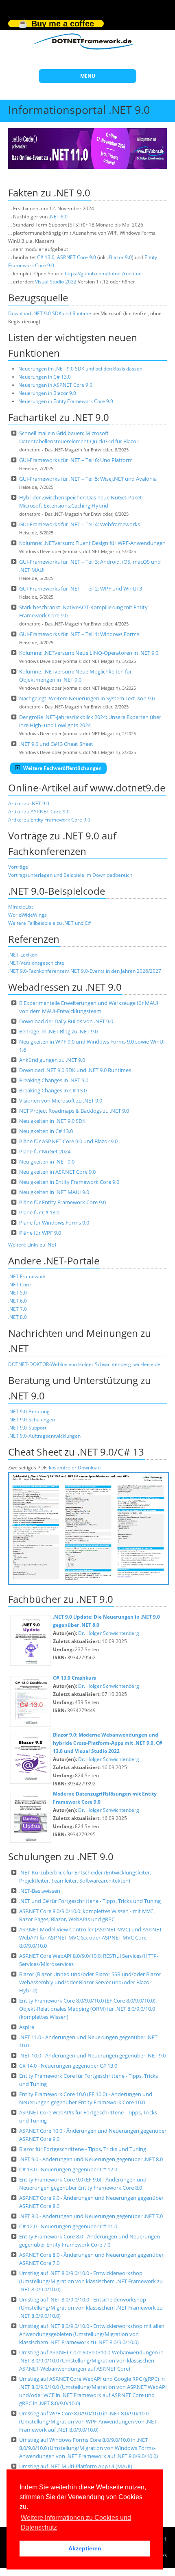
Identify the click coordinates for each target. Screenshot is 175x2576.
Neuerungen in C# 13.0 (45, 377)
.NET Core (20, 1285)
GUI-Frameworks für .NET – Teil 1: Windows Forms (79, 634)
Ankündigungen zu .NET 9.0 (52, 1060)
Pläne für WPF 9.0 (40, 1233)
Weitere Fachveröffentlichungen (62, 768)
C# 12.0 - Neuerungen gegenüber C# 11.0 (68, 2226)
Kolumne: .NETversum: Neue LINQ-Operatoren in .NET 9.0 (89, 653)
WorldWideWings (27, 915)
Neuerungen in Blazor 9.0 (47, 393)
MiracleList (21, 907)
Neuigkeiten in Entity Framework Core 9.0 (69, 1182)
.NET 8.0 (58, 217)
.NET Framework (27, 1276)
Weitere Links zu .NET (33, 1245)
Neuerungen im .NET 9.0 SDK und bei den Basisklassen (80, 369)
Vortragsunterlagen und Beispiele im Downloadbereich (70, 875)
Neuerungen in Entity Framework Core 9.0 (66, 401)
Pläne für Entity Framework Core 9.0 (62, 1202)
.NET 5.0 (17, 1293)
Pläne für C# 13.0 (39, 1212)
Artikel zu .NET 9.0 (29, 803)
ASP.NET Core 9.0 (77, 257)
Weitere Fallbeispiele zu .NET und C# (50, 923)
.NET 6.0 (17, 1301)
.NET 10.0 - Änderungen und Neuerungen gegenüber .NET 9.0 (92, 2055)
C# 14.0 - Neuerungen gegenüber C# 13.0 (68, 2066)
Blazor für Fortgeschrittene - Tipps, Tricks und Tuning (83, 2149)
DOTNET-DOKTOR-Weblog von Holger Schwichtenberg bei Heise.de (84, 1364)
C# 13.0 (46, 257)
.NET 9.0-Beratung (29, 1411)
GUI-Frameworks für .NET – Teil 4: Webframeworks (80, 524)
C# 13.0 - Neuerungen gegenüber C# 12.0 (68, 2169)
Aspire (27, 2027)
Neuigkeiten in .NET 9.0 (47, 1162)
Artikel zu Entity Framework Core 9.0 (49, 820)
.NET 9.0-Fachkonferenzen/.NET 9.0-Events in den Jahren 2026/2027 (85, 971)
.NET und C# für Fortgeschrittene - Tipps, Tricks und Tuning (90, 1901)
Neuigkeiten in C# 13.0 (46, 1131)
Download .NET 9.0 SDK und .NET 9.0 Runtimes (75, 1070)
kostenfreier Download (75, 1468)
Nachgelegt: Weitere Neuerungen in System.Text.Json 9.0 (87, 698)
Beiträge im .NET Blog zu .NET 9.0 (58, 1031)
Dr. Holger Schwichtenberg (109, 1633)
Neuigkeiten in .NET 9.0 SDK (52, 1121)
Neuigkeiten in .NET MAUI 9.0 (54, 1192)
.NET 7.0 (17, 1309)
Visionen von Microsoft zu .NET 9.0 (61, 1101)
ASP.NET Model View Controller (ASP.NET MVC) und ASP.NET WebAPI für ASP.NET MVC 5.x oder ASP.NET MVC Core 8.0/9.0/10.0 (91, 1937)
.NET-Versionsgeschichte (36, 963)
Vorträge (18, 867)
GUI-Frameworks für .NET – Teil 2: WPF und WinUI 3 (81, 588)
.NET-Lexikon (23, 955)
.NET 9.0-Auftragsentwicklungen (44, 1436)
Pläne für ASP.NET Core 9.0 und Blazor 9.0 (68, 1141)
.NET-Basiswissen (40, 1891)
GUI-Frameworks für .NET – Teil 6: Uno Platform (76, 460)
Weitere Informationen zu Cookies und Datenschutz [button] (76, 2523)
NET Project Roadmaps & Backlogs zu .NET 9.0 (74, 1111)
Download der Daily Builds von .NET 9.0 (66, 1021)
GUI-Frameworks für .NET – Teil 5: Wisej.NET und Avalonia (88, 479)
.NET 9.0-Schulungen (32, 1420)
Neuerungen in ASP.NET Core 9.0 (55, 385)
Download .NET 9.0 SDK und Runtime (50, 313)
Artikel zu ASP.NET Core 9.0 (39, 812)
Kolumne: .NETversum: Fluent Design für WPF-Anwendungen (92, 543)
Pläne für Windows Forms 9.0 (54, 1223)
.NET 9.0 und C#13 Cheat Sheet (56, 744)
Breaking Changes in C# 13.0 (53, 1090)
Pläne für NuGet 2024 (45, 1151)
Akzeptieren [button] (85, 2548)
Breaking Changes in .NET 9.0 (54, 1080)
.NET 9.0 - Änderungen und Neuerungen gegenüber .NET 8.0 (91, 2159)
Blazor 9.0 (120, 257)
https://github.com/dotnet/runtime (103, 274)
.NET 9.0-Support (27, 1428)
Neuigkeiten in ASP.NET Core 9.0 (57, 1172)
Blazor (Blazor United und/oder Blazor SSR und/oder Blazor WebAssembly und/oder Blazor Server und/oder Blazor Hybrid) (90, 1982)
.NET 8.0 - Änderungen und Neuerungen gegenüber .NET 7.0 (91, 2216)
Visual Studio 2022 (56, 282)
